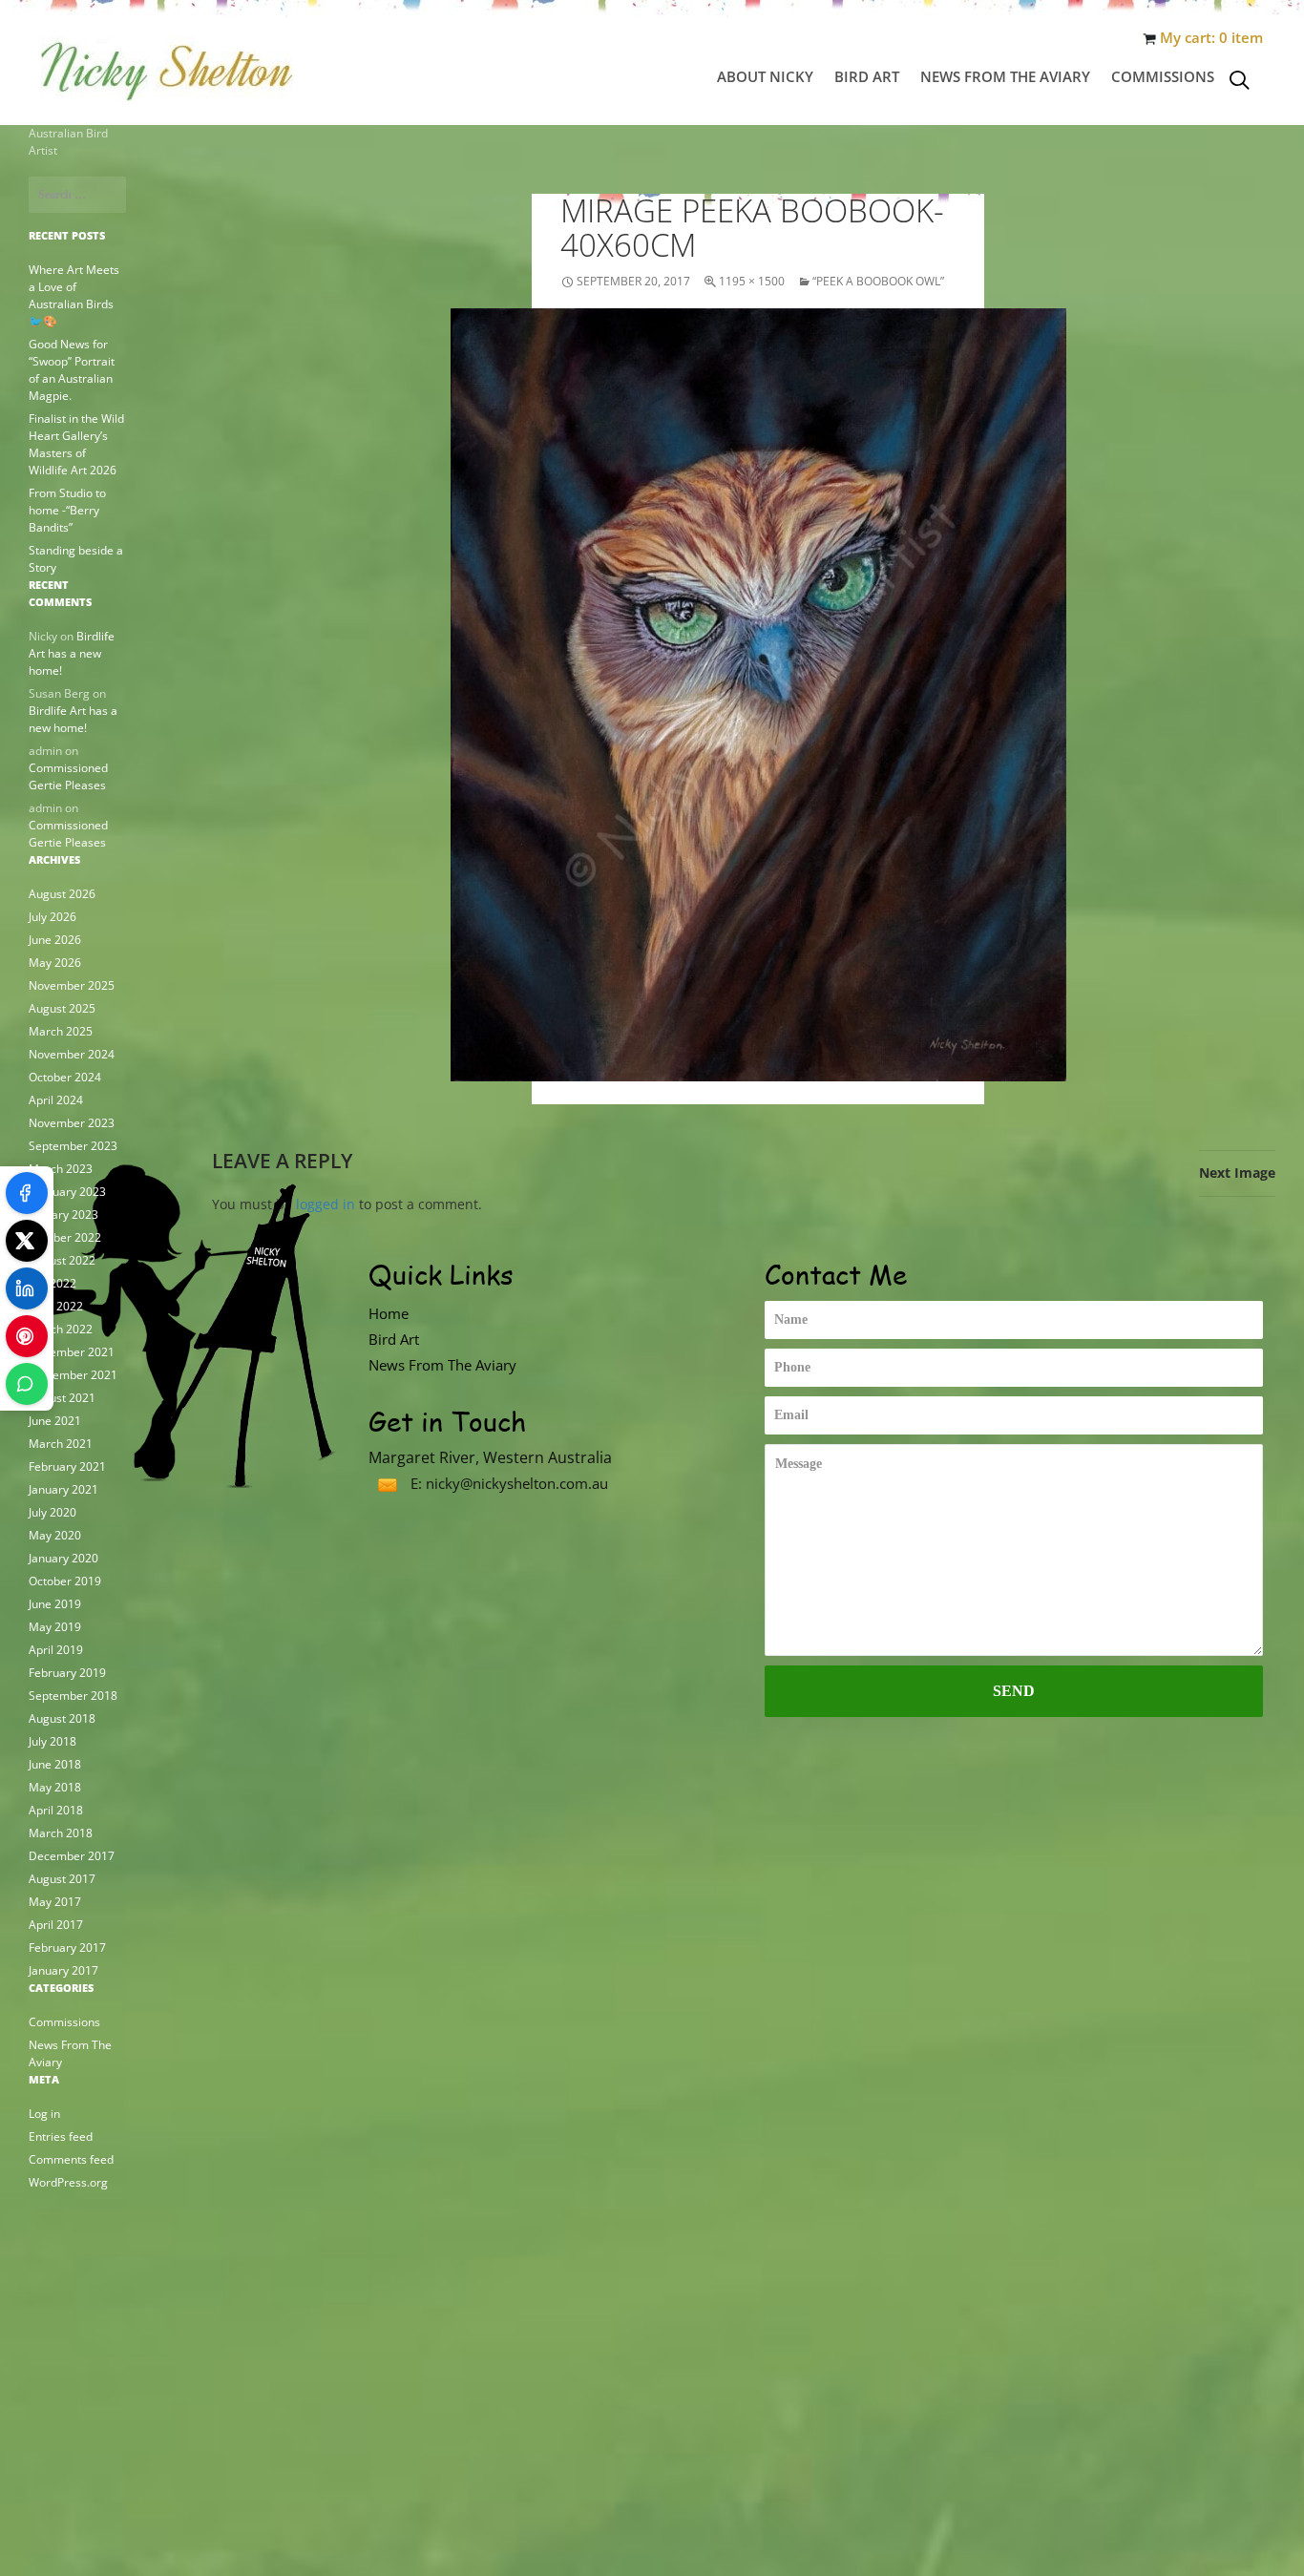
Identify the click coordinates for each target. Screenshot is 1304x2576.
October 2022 (65, 1237)
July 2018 (53, 1741)
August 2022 (62, 1260)
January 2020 (63, 1558)
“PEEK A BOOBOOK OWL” (878, 281)
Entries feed (61, 2136)
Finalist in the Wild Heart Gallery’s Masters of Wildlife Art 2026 (76, 444)
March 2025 (61, 1031)
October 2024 (65, 1077)
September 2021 (73, 1375)
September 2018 (73, 1696)
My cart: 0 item (1211, 38)
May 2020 (55, 1535)
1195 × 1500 (752, 281)
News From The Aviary (1005, 76)
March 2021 (61, 1444)
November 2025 (72, 985)
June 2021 (55, 1421)
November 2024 (72, 1054)
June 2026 (55, 940)
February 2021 (67, 1466)
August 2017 (62, 1879)
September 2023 (73, 1146)
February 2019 (67, 1673)
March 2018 (61, 1833)
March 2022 (61, 1329)
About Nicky (765, 76)
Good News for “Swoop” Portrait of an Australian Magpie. (72, 370)
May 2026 (55, 963)
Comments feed (71, 2159)
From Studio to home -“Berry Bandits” (67, 510)
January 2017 (63, 1970)
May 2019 (55, 1627)
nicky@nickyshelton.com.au (517, 1483)
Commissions (1163, 76)
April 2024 (56, 1100)
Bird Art (867, 76)
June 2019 (55, 1604)
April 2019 (56, 1650)
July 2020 (53, 1512)
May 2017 (55, 1902)
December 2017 (72, 1856)
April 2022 (56, 1306)
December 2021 (72, 1352)
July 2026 (53, 917)
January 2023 (63, 1215)
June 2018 (55, 1764)
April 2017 (56, 1925)
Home (389, 1313)
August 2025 (62, 1008)
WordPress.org (68, 2182)
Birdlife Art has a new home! (72, 653)
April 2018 (56, 1810)
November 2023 (72, 1123)
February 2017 (67, 1948)
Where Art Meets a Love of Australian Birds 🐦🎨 (74, 295)
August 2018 (62, 1718)
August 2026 (62, 894)
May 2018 (55, 1787)
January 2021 (63, 1489)
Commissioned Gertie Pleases (68, 776)
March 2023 (61, 1169)
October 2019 (65, 1581)
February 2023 (67, 1192)
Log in (44, 2114)
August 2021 (62, 1398)
